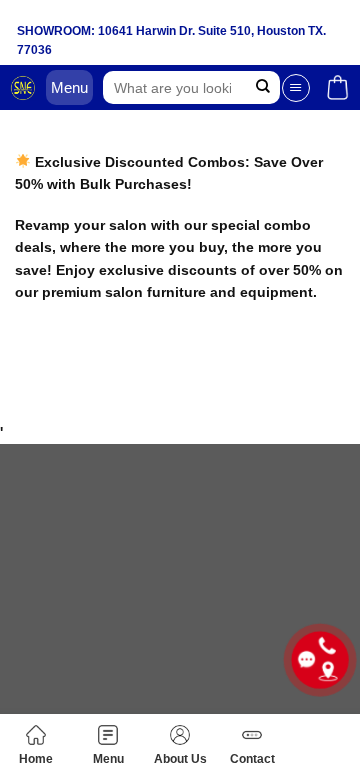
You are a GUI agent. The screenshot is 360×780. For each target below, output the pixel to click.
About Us (180, 759)
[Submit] (262, 87)
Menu (108, 759)
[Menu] (296, 88)
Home (36, 759)
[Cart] (337, 87)
